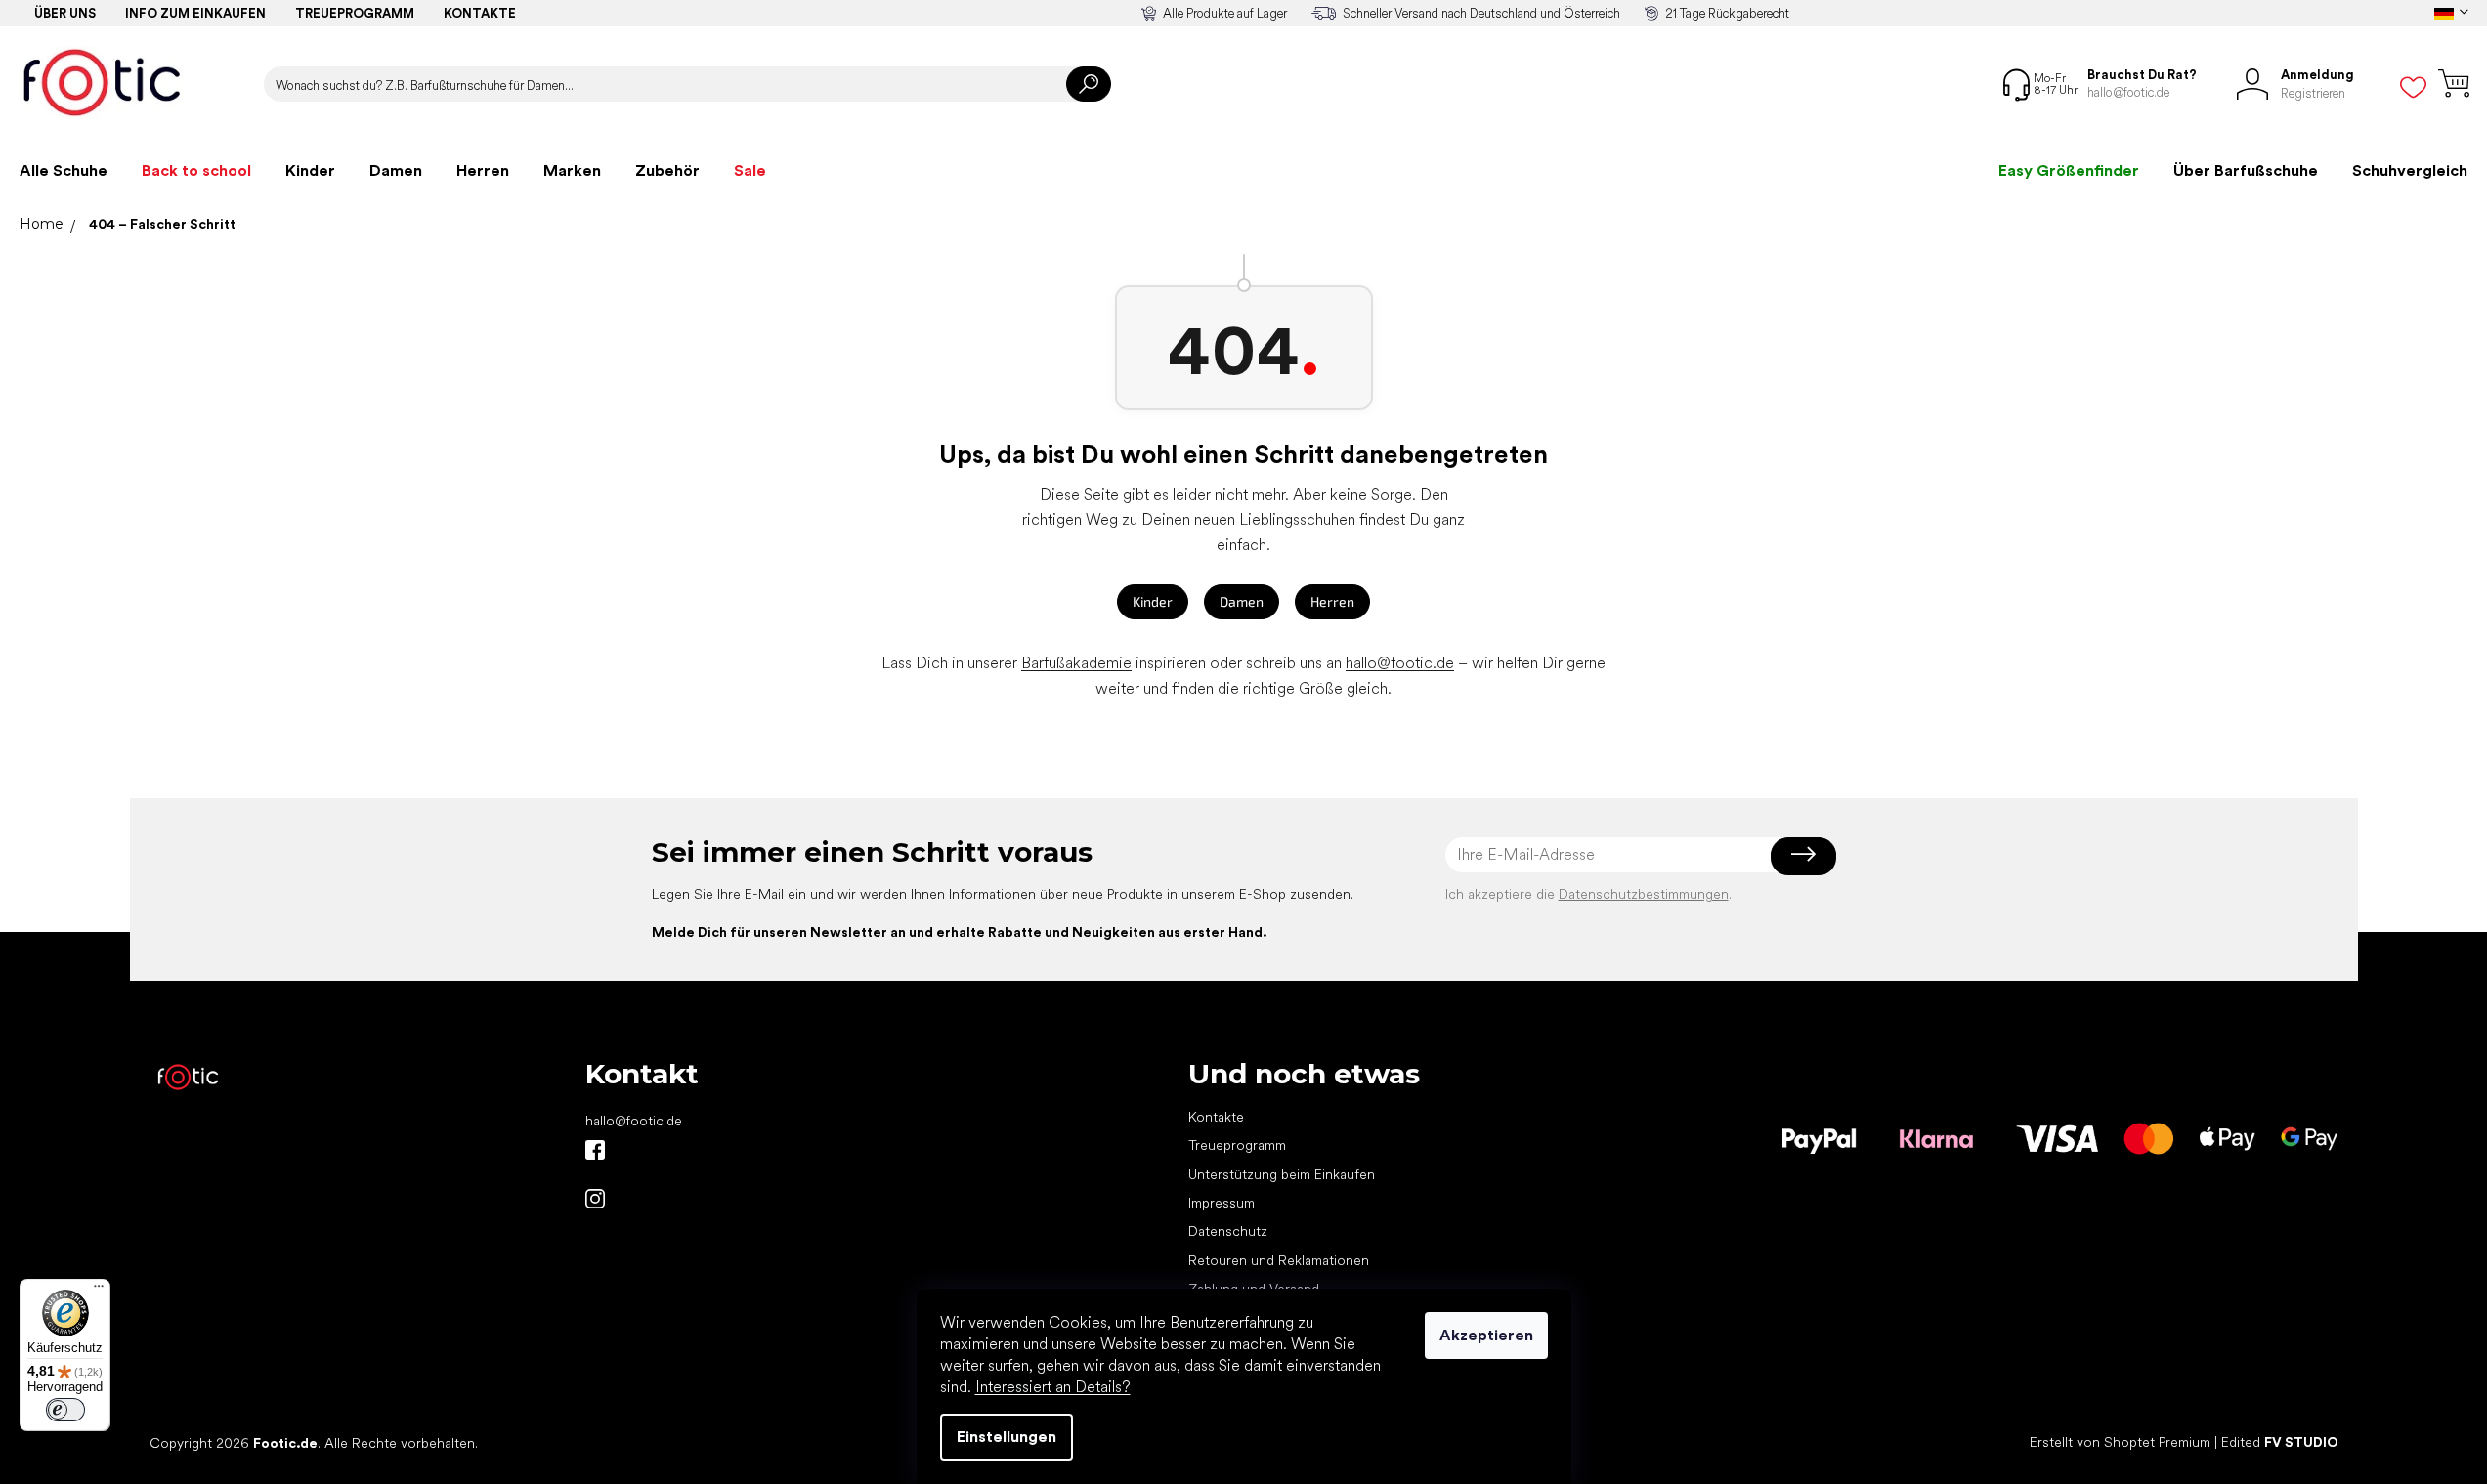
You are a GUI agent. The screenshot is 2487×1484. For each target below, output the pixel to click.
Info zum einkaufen (195, 13)
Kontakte (480, 13)
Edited (2280, 1442)
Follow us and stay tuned (595, 1150)
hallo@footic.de (1400, 663)
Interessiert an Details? (1053, 1387)
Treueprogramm (355, 13)
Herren (1332, 601)
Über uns (65, 13)
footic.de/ (595, 1199)
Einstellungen (1007, 1437)
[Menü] (99, 1291)
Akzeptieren (1486, 1335)
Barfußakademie (1076, 663)
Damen (1242, 601)
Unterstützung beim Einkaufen (1282, 1174)
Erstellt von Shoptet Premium (2120, 1442)
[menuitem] (64, 171)
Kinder (1153, 601)
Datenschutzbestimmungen (1644, 894)
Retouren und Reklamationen (1279, 1260)
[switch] (65, 1410)
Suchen (1089, 84)
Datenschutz (1228, 1231)
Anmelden (1803, 855)
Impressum (1222, 1203)
